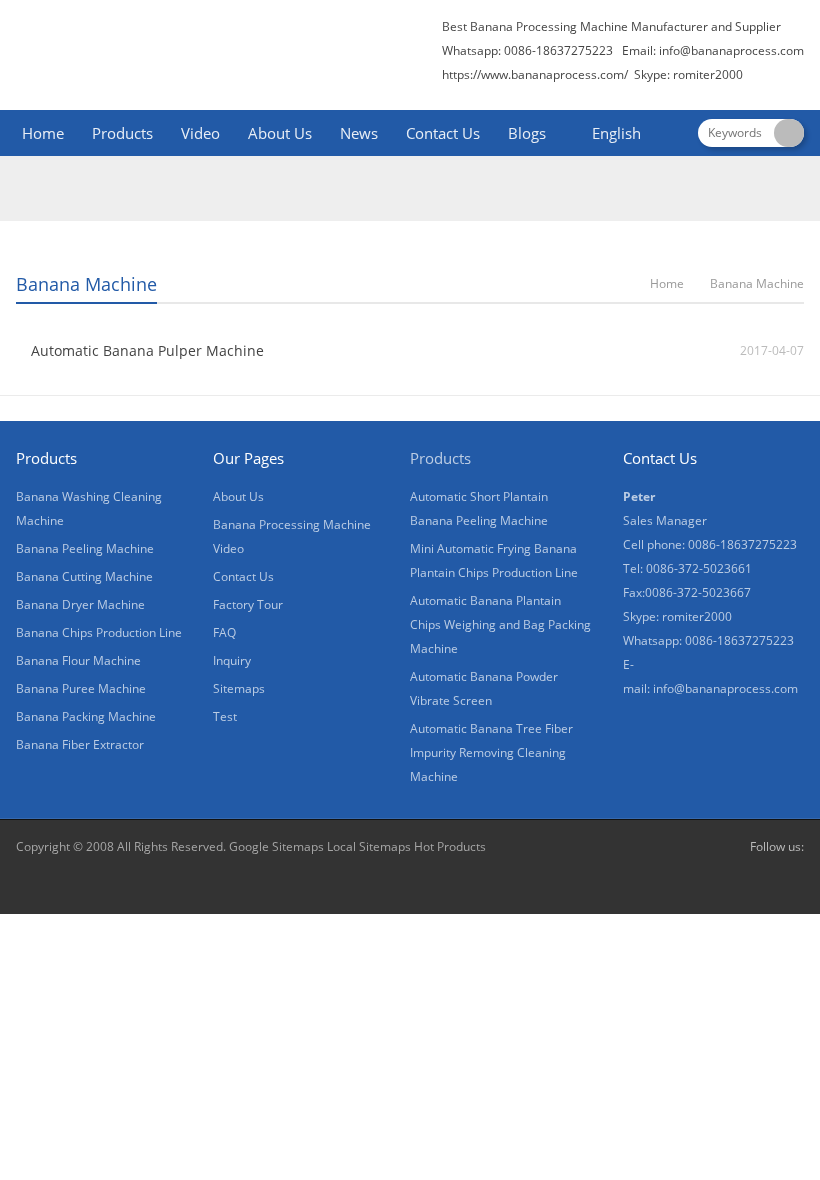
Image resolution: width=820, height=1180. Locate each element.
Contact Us (443, 133)
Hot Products (448, 846)
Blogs (527, 133)
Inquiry (232, 660)
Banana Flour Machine (78, 660)
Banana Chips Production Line (99, 632)
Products (122, 133)
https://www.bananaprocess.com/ (536, 74)
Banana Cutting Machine (84, 576)
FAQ (224, 632)
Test (225, 716)
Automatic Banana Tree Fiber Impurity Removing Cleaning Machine (491, 752)
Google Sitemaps (276, 846)
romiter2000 (697, 616)
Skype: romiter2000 (688, 74)
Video (200, 133)
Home (43, 133)
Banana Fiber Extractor (80, 744)
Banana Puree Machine (81, 688)
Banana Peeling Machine (85, 548)
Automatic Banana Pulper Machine (147, 350)
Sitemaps (239, 688)
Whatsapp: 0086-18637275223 (708, 640)
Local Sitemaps (369, 846)
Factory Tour (248, 604)
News (359, 133)
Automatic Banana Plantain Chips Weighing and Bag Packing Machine (500, 624)
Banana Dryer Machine (80, 604)
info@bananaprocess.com (731, 50)
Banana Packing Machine (86, 716)
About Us (280, 133)
